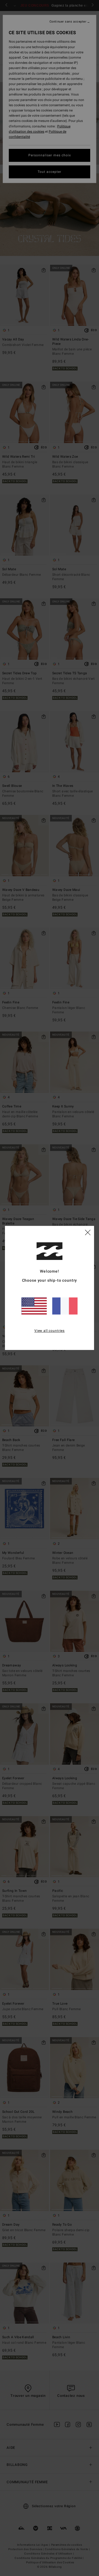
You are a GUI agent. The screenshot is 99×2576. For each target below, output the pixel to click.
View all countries (50, 1331)
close (88, 1232)
